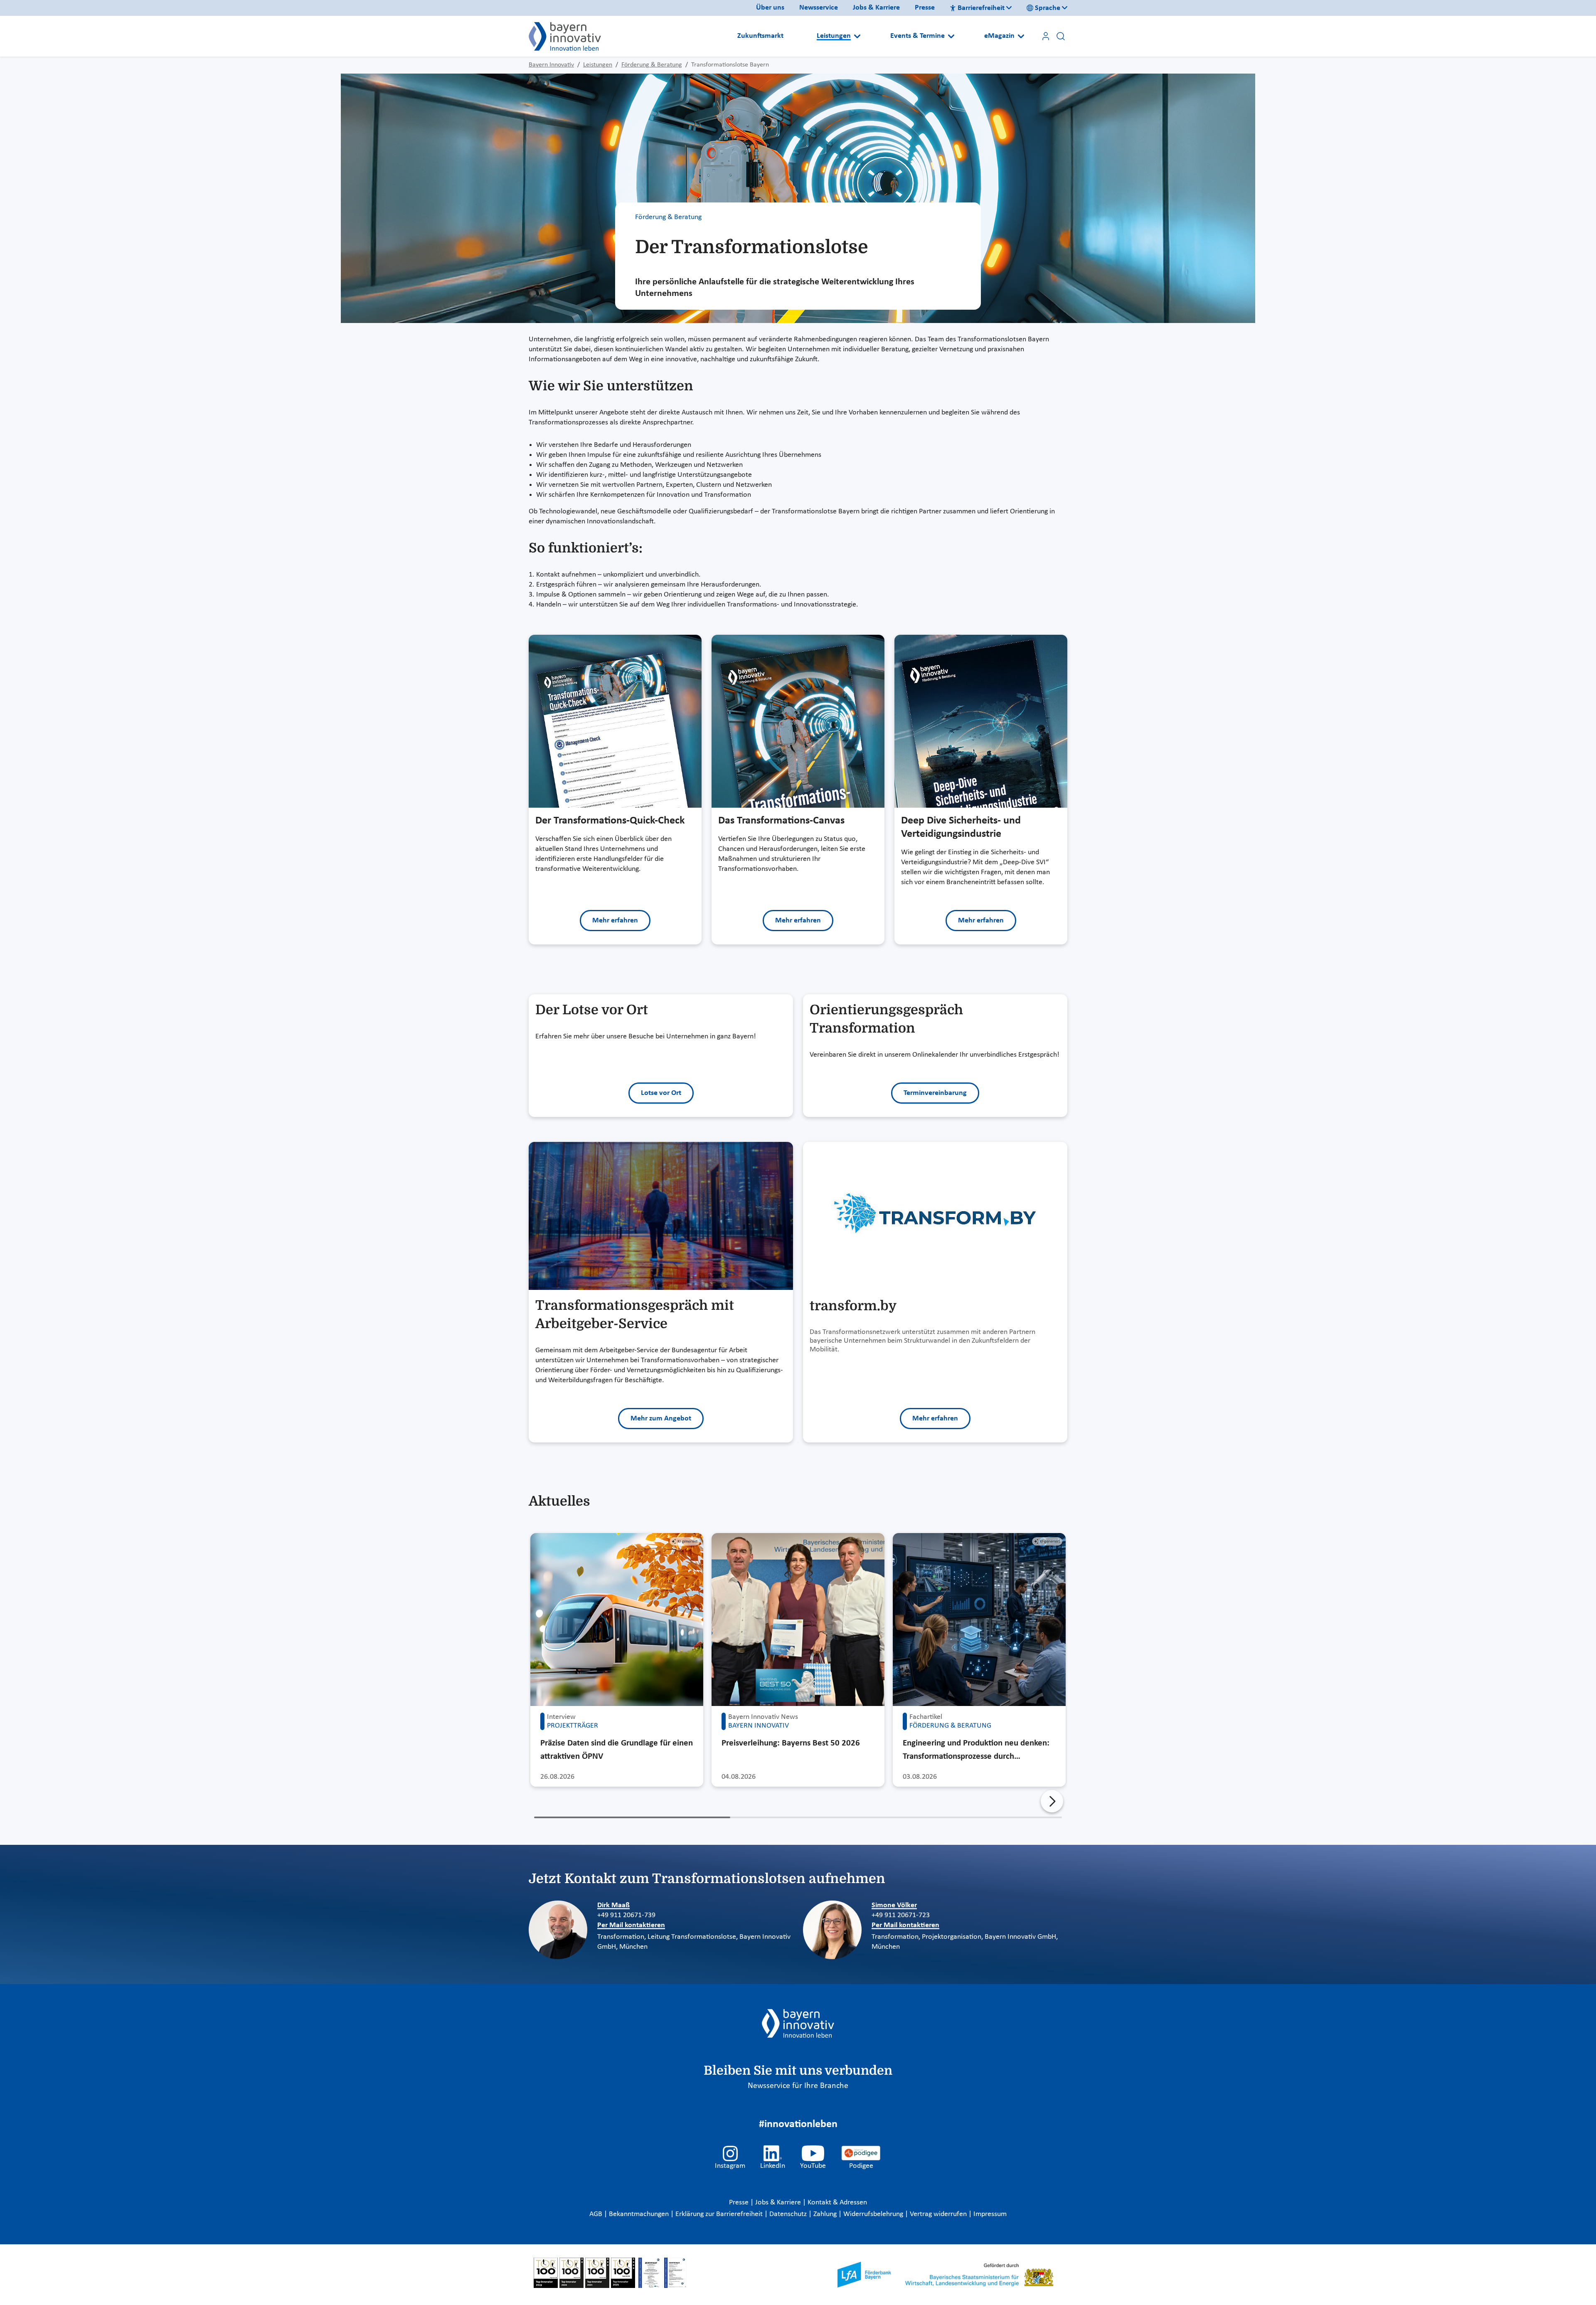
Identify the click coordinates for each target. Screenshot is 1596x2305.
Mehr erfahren (615, 921)
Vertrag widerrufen (939, 2214)
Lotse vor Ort (661, 1093)
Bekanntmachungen (640, 2214)
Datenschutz (789, 2214)
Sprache (1048, 8)
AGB (597, 2214)
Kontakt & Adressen (837, 2203)
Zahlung (826, 2214)
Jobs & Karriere (876, 8)
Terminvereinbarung (935, 1093)
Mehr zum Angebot (661, 1419)
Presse (925, 8)
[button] (1052, 1801)
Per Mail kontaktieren (631, 1925)
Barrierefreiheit (981, 8)
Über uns (770, 8)
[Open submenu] (857, 36)
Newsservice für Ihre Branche (798, 2086)
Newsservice (819, 8)
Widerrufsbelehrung (874, 2214)
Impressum (990, 2214)
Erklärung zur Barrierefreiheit (720, 2214)
